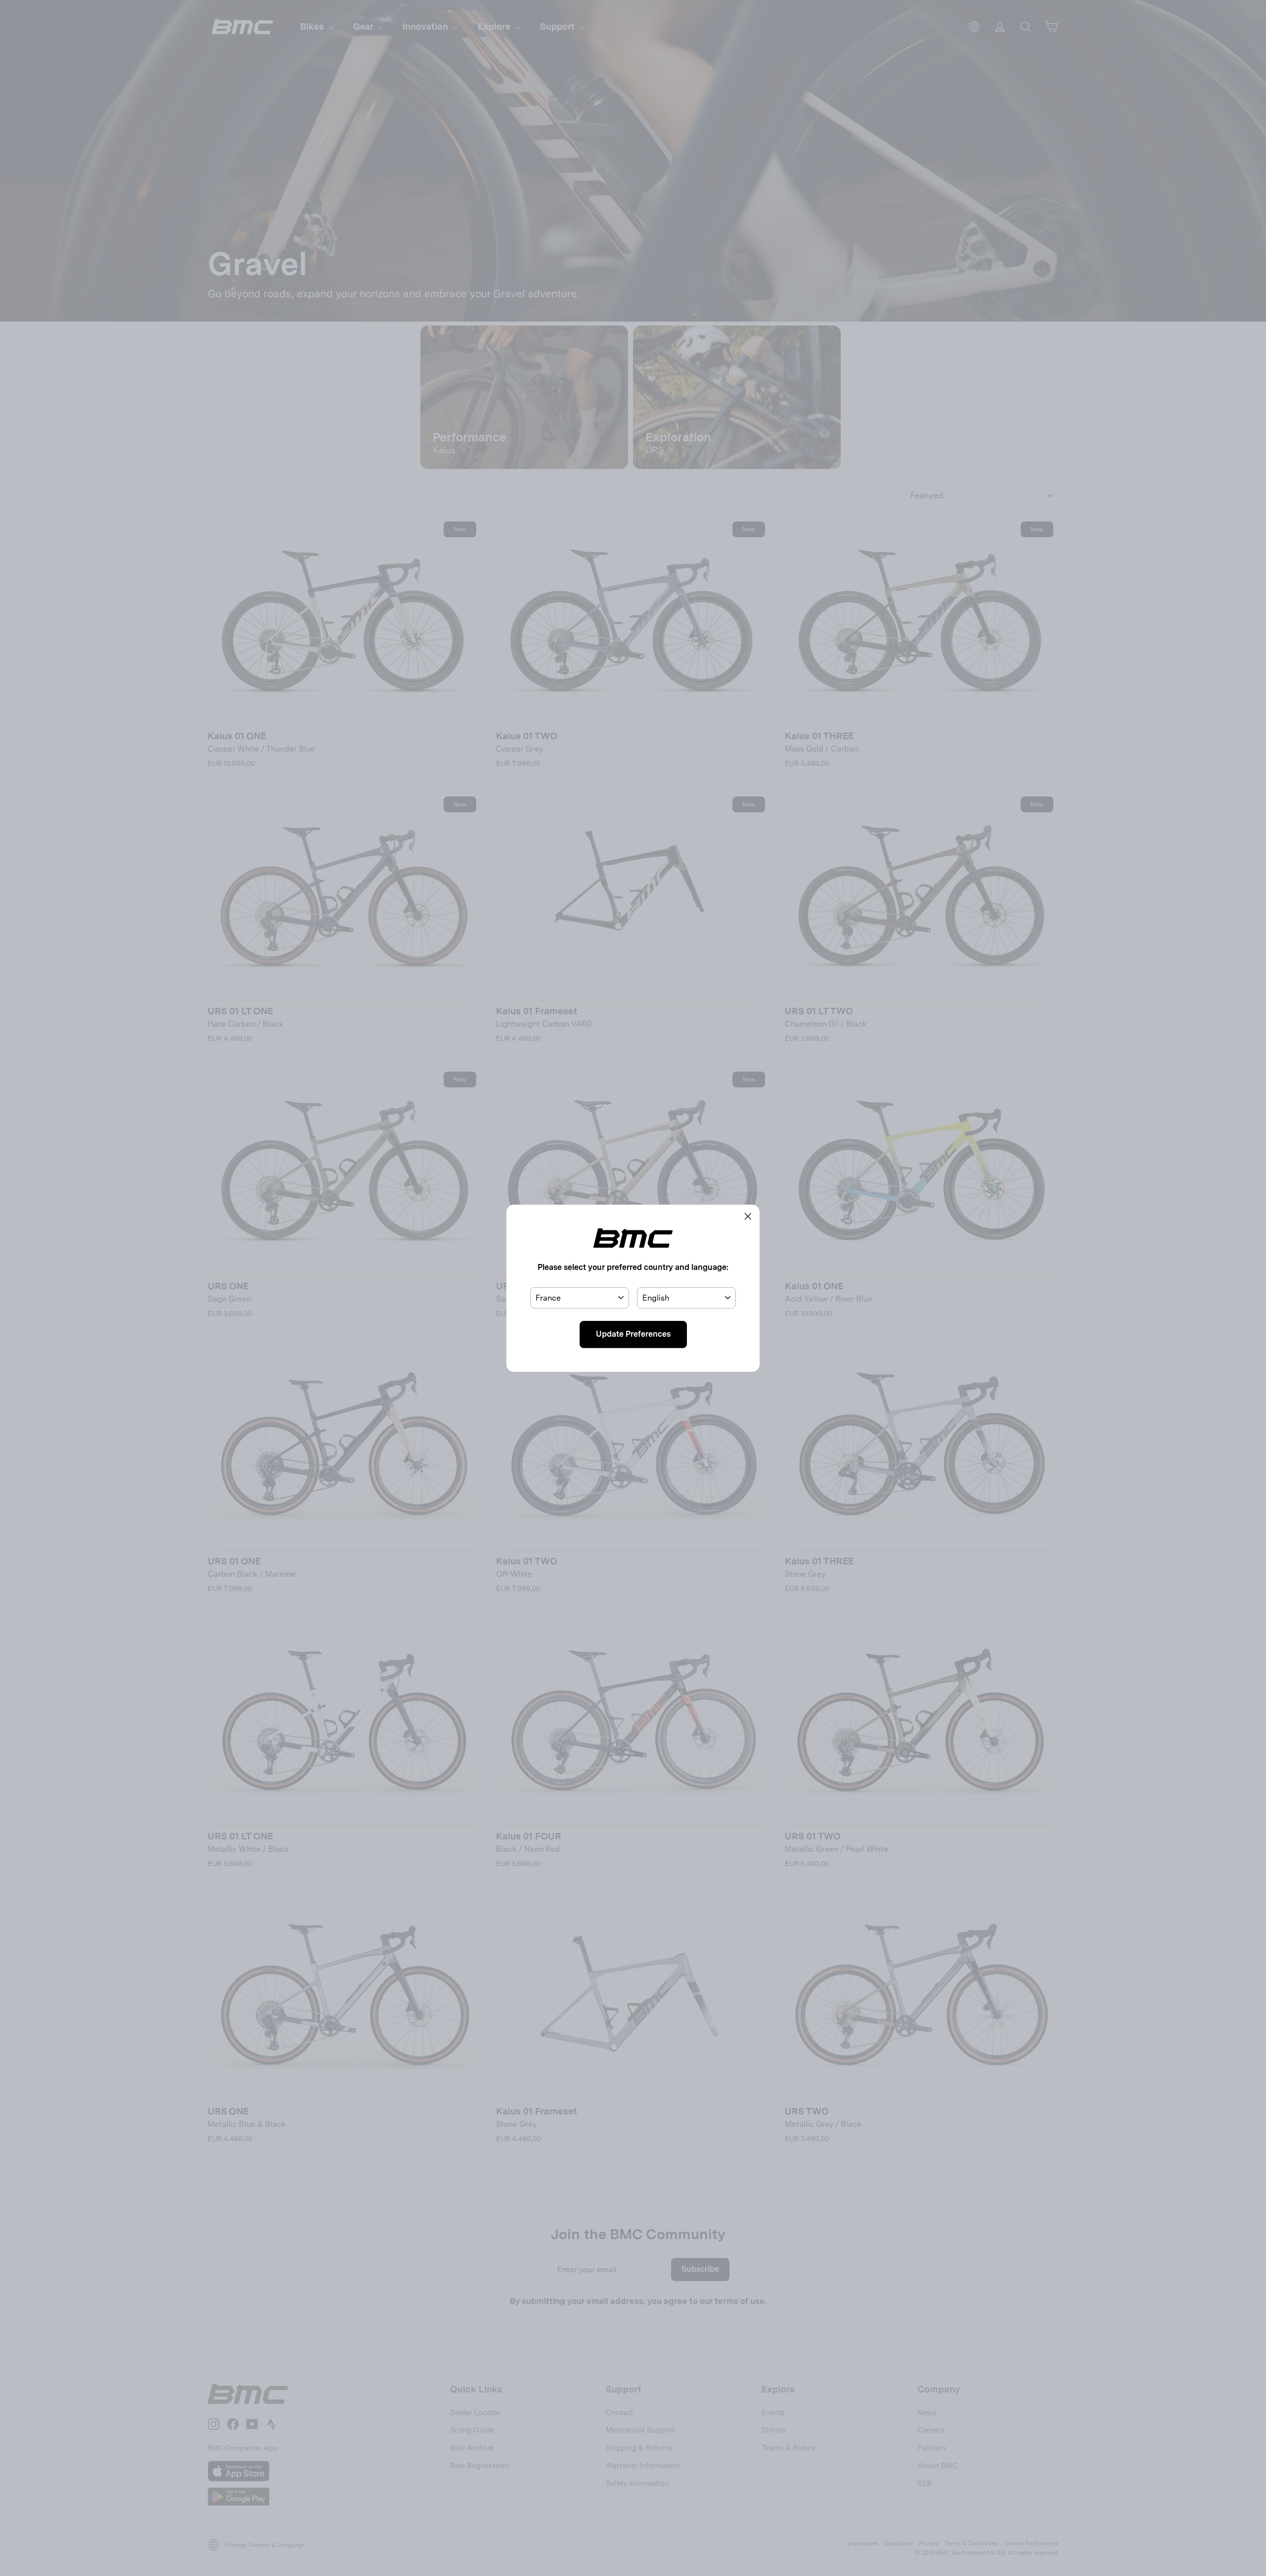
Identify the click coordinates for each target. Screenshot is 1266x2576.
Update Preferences (633, 1334)
